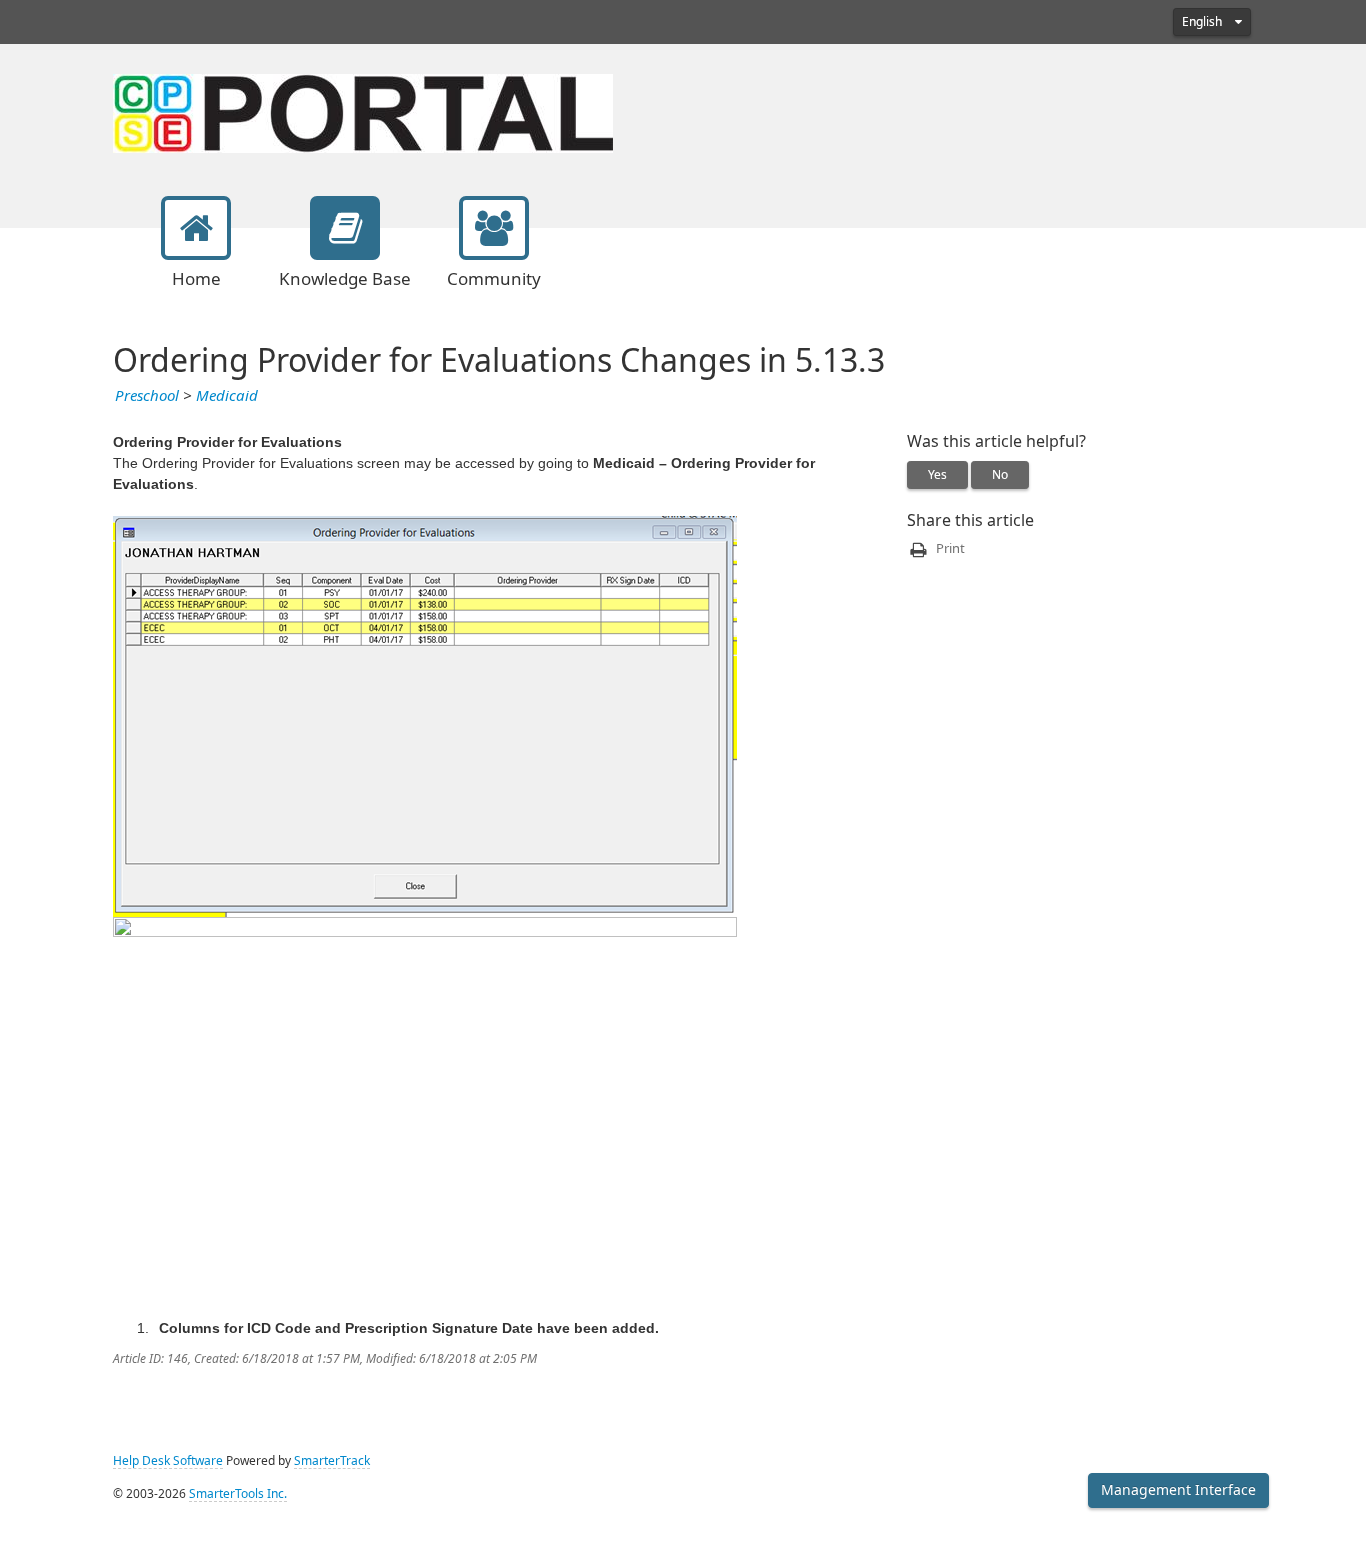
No (1000, 475)
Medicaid (227, 396)
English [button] (1203, 22)
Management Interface (1178, 1490)
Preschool (147, 396)
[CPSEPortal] (363, 111)
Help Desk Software (168, 1461)
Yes (937, 475)
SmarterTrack (332, 1461)
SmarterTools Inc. (238, 1494)
